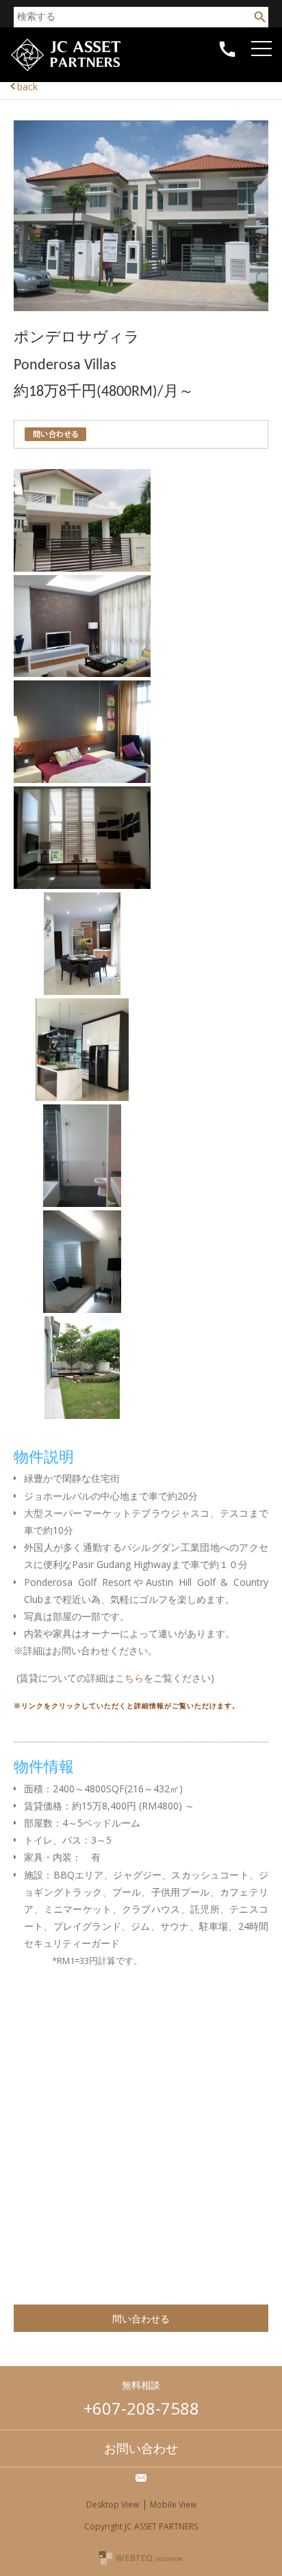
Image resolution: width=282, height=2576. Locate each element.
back (27, 87)
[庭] (82, 1415)
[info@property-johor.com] (141, 2478)
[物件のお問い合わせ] (55, 434)
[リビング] (82, 673)
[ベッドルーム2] (82, 1309)
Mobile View (173, 2505)
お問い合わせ (141, 2448)
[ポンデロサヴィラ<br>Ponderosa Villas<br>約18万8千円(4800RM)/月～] (141, 307)
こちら (129, 1678)
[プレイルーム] (82, 885)
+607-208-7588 (141, 2408)
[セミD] (82, 568)
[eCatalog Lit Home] (66, 71)
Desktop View (113, 2505)
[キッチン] (82, 1097)
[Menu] (265, 44)
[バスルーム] (82, 1203)
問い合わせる (141, 2319)
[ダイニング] (82, 991)
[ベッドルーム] (82, 779)
